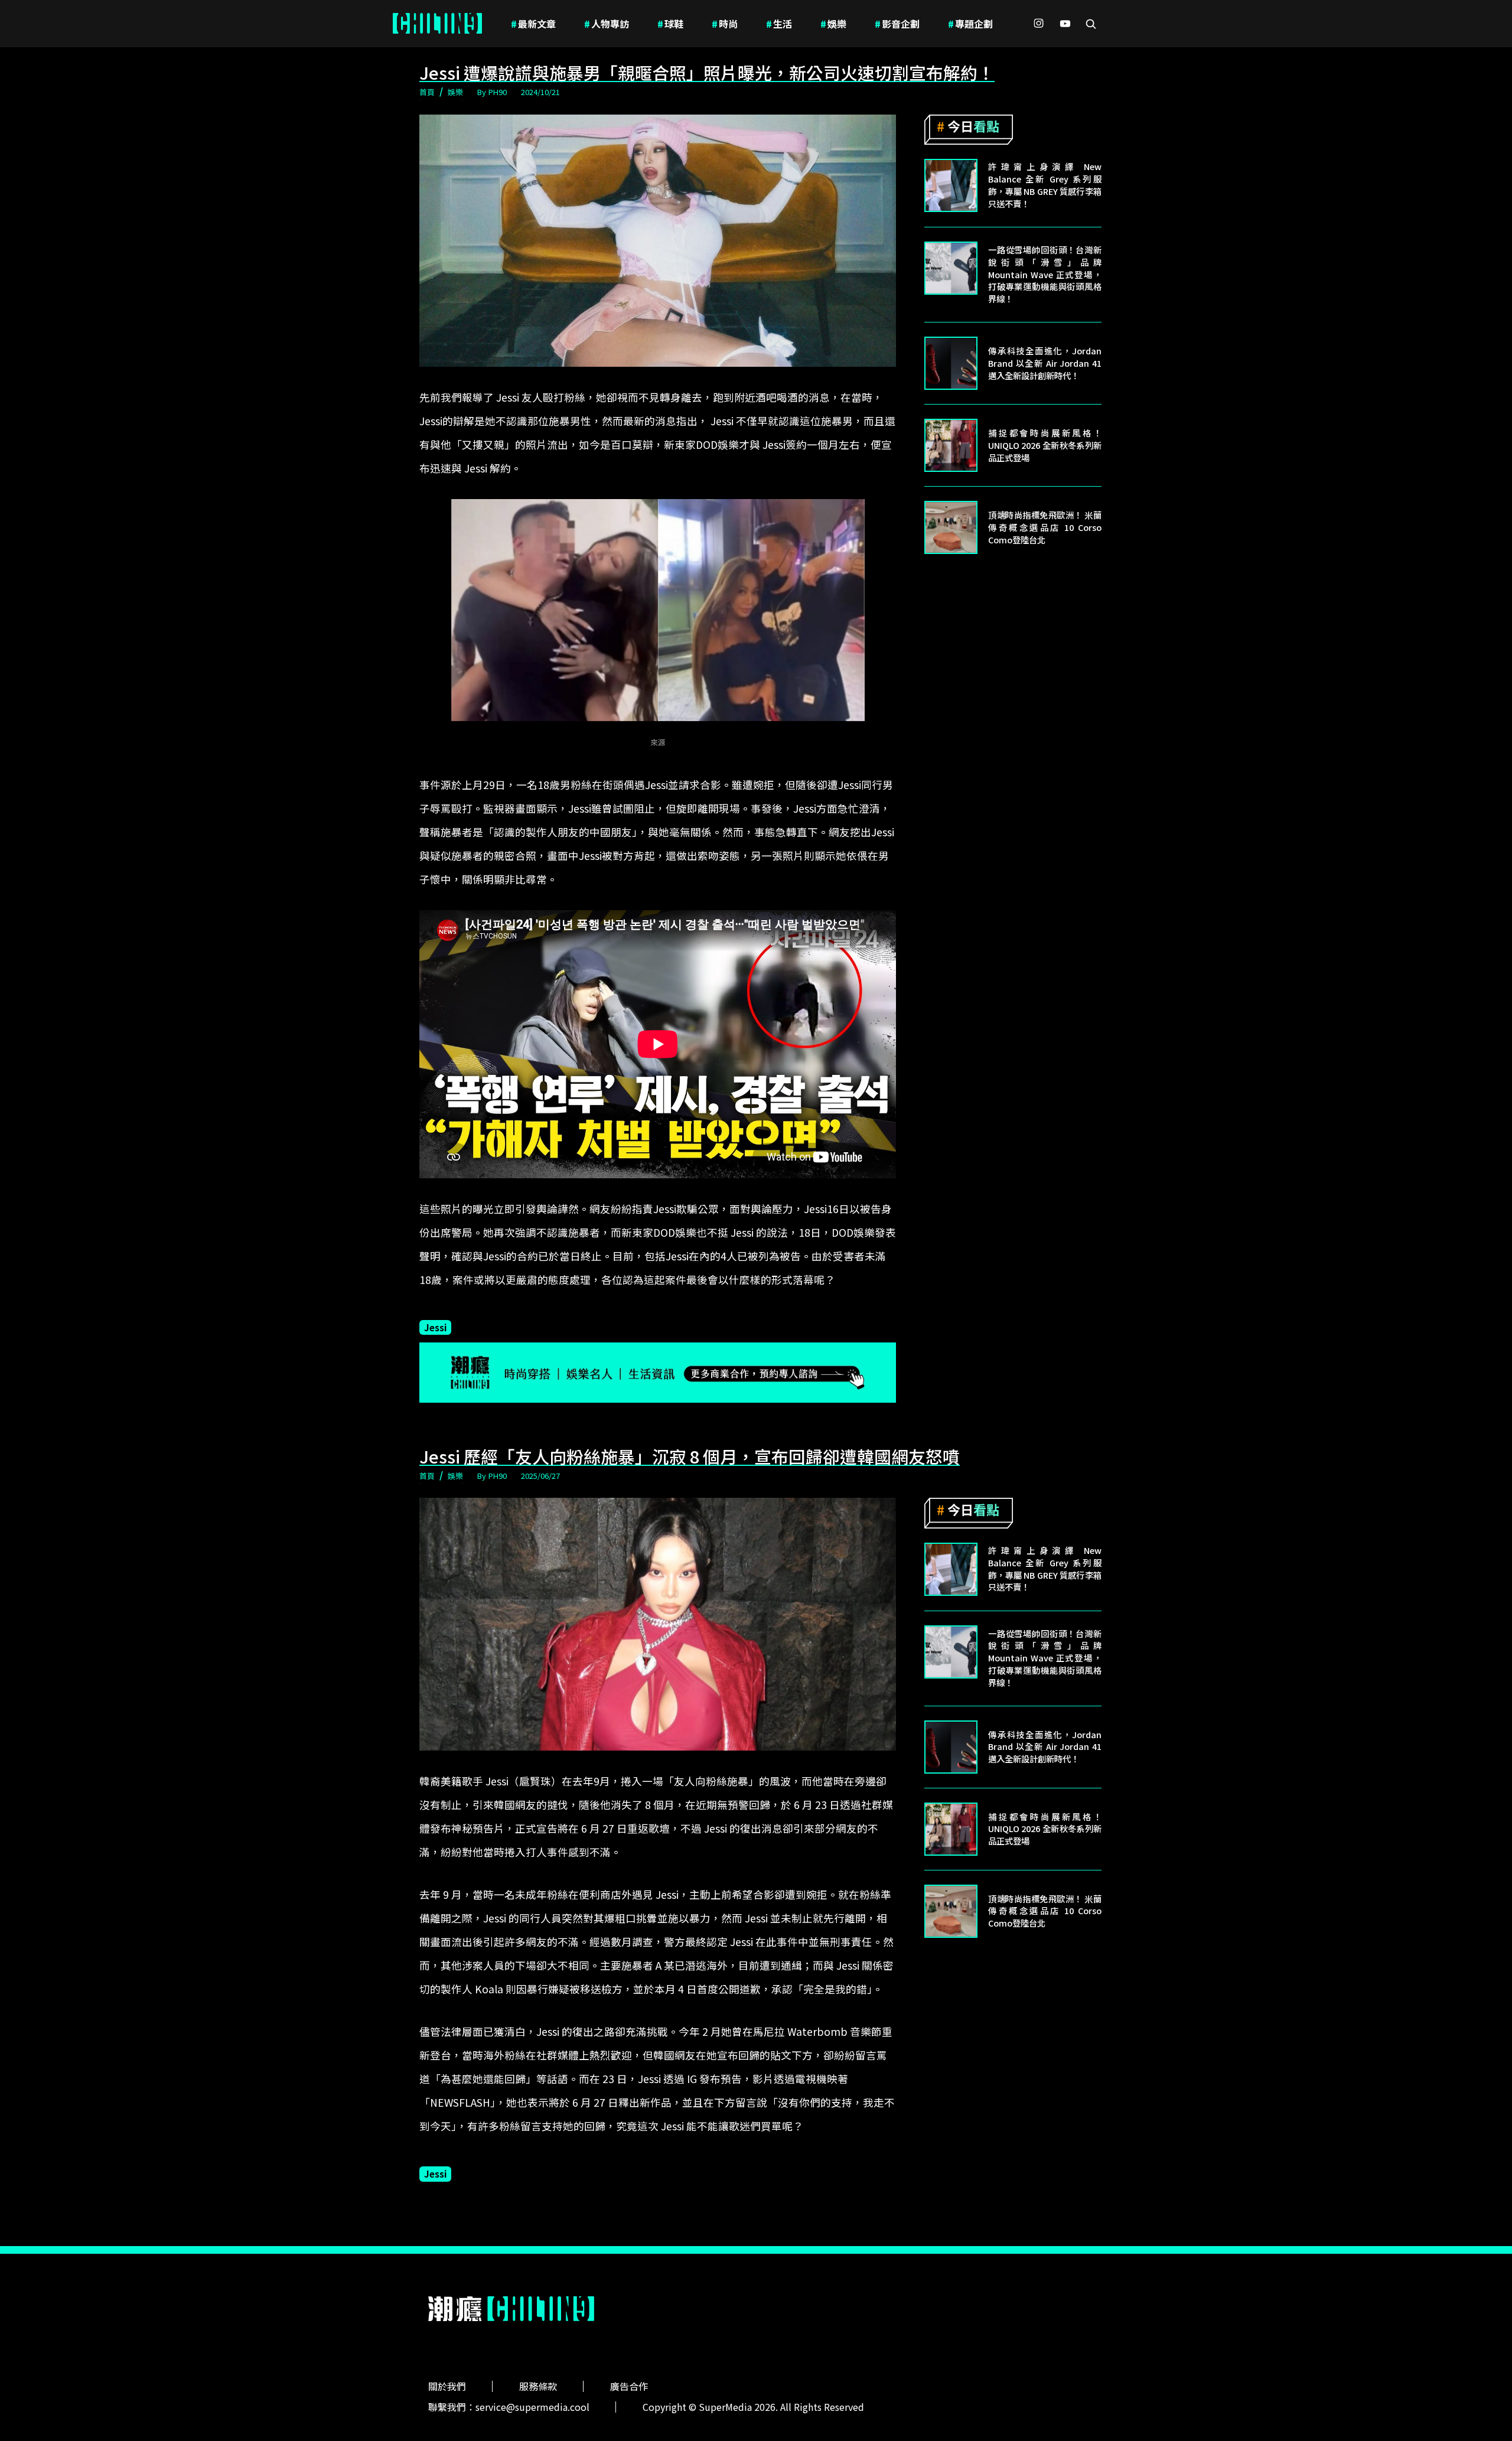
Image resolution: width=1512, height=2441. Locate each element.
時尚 (725, 24)
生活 (779, 24)
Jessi (435, 1327)
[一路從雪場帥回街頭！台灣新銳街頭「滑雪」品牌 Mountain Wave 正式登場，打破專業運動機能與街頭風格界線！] (951, 268)
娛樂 (833, 24)
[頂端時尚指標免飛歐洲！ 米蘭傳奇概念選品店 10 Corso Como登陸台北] (951, 527)
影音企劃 (897, 24)
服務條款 (538, 2386)
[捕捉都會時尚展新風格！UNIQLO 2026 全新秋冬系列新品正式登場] (951, 445)
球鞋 (670, 24)
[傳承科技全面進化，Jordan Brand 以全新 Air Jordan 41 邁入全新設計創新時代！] (951, 363)
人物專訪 (607, 24)
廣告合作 (629, 2386)
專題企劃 (970, 24)
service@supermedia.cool (532, 2407)
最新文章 (533, 24)
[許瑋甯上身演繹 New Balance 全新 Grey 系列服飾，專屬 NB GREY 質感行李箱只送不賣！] (951, 185)
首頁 (427, 92)
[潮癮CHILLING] (437, 24)
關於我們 (447, 2386)
